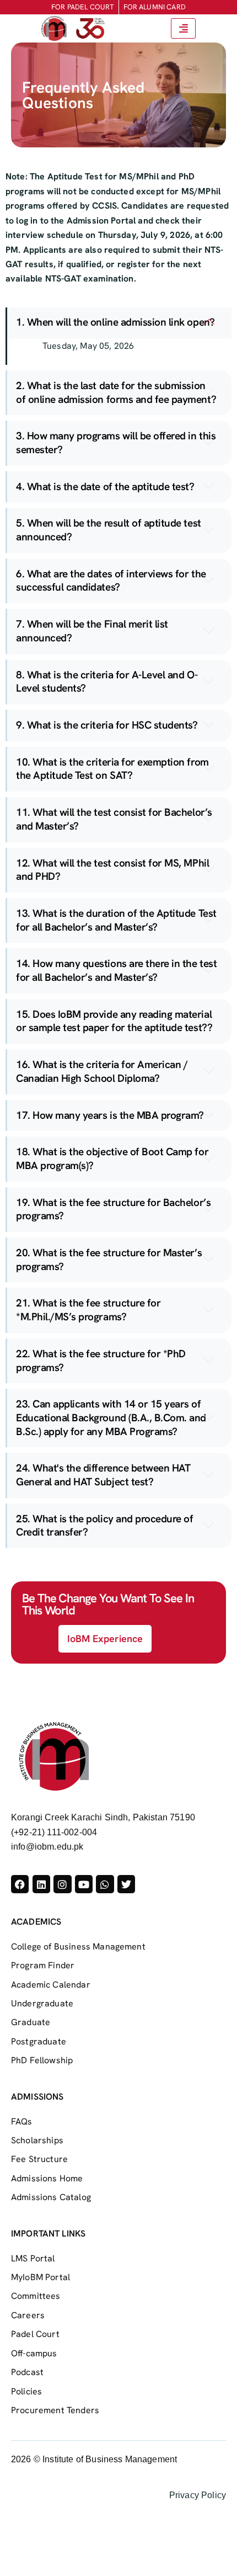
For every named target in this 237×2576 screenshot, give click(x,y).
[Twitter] (126, 1884)
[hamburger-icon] (183, 28)
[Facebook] (20, 1884)
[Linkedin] (41, 1884)
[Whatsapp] (105, 1884)
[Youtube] (84, 1884)
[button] (119, 323)
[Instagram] (62, 1884)
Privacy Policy (198, 2495)
